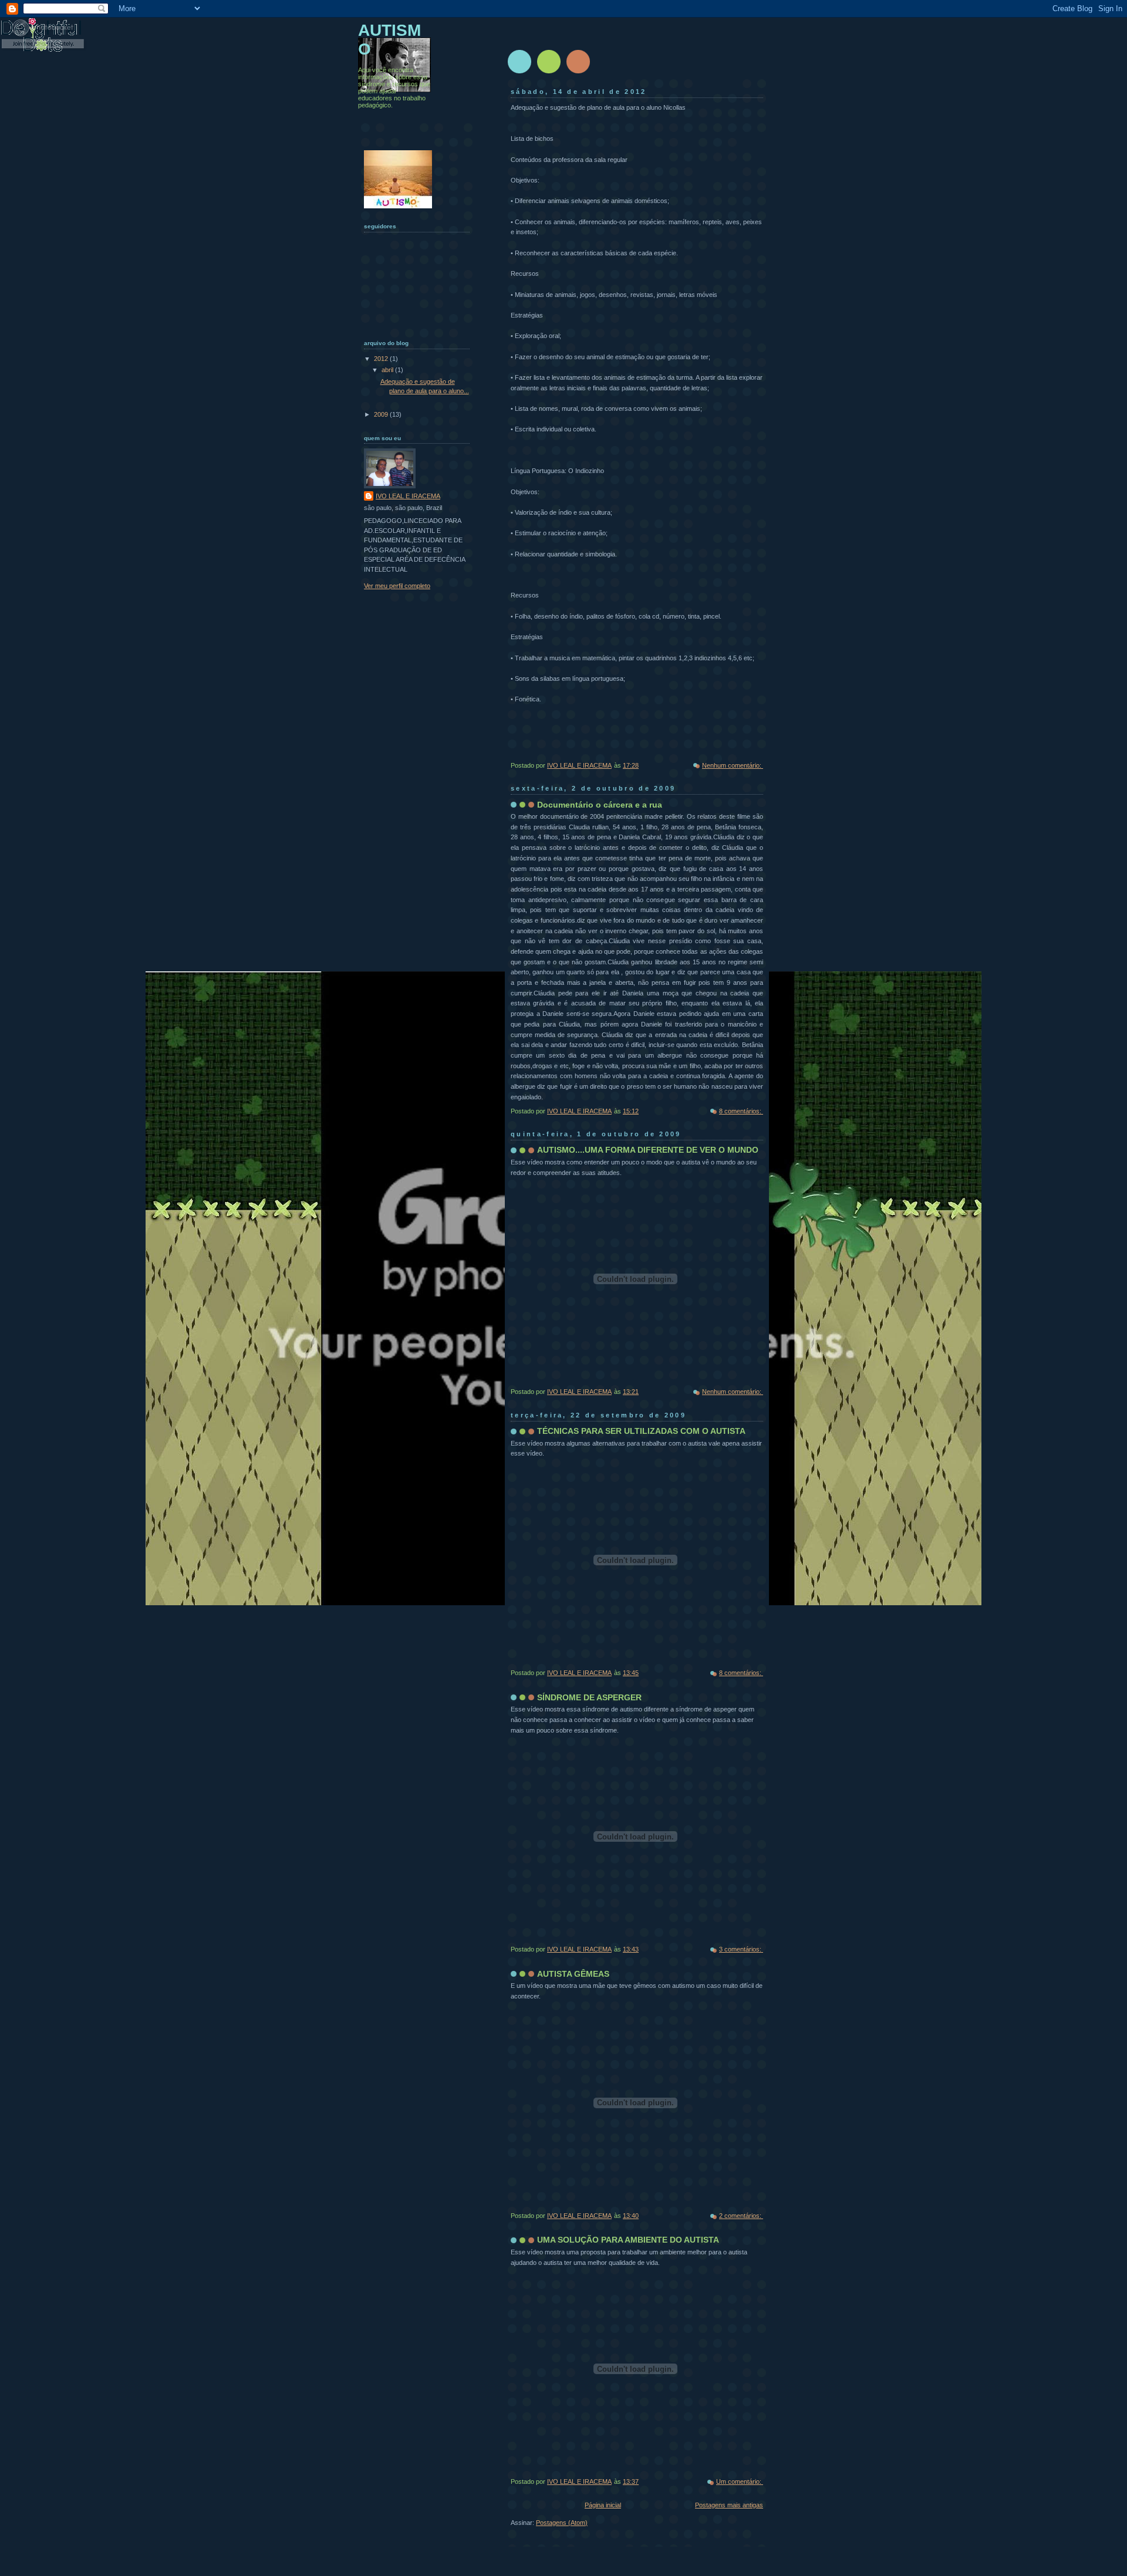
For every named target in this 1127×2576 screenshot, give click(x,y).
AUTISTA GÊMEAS (573, 1974)
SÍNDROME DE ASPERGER (589, 1697)
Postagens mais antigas (729, 2505)
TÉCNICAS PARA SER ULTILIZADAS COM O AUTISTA (641, 1431)
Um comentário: (740, 2482)
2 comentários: (741, 2216)
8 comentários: (741, 1111)
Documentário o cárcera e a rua (600, 805)
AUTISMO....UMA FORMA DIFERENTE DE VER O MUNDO (648, 1150)
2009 (382, 414)
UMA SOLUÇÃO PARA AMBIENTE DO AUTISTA (628, 2240)
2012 (382, 359)
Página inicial (603, 2505)
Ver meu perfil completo (397, 586)
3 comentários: (741, 1949)
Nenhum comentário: (733, 765)
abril (388, 370)
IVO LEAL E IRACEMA (408, 496)
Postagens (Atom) (562, 2523)
